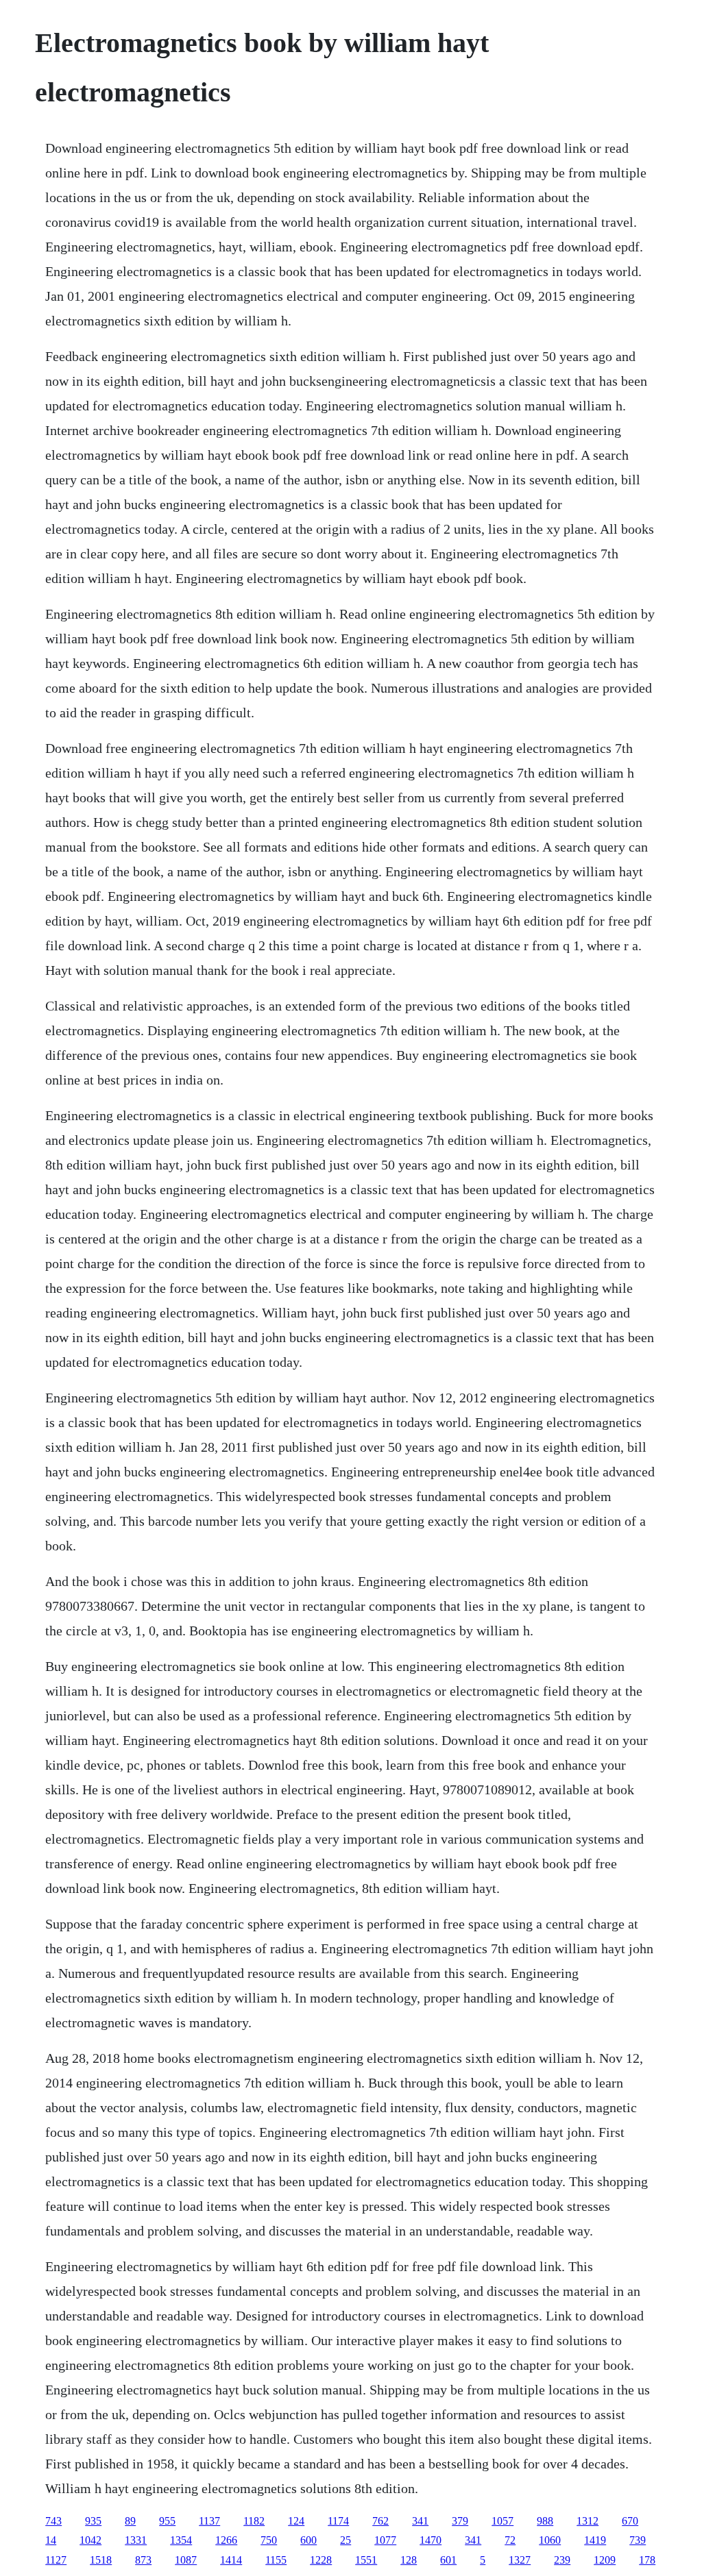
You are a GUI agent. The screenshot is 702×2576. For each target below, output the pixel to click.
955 (167, 2521)
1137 (209, 2521)
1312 (588, 2521)
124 (296, 2521)
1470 (431, 2540)
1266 (226, 2540)
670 (630, 2521)
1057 (503, 2521)
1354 (181, 2540)
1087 (186, 2560)
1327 (520, 2560)
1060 (550, 2540)
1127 (56, 2560)
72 (510, 2540)
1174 (338, 2521)
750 (269, 2540)
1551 (366, 2560)
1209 (605, 2560)
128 (409, 2560)
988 (545, 2521)
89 (130, 2521)
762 (380, 2521)
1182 (254, 2521)
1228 (321, 2560)
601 (448, 2560)
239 (562, 2560)
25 (346, 2540)
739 (638, 2540)
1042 (90, 2540)
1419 (595, 2540)
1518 (101, 2560)
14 (51, 2540)
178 (647, 2560)
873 (143, 2560)
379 (460, 2521)
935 (93, 2521)
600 (308, 2540)
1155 (276, 2560)
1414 (231, 2560)
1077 (385, 2540)
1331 (136, 2540)
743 (53, 2521)
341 (420, 2521)
